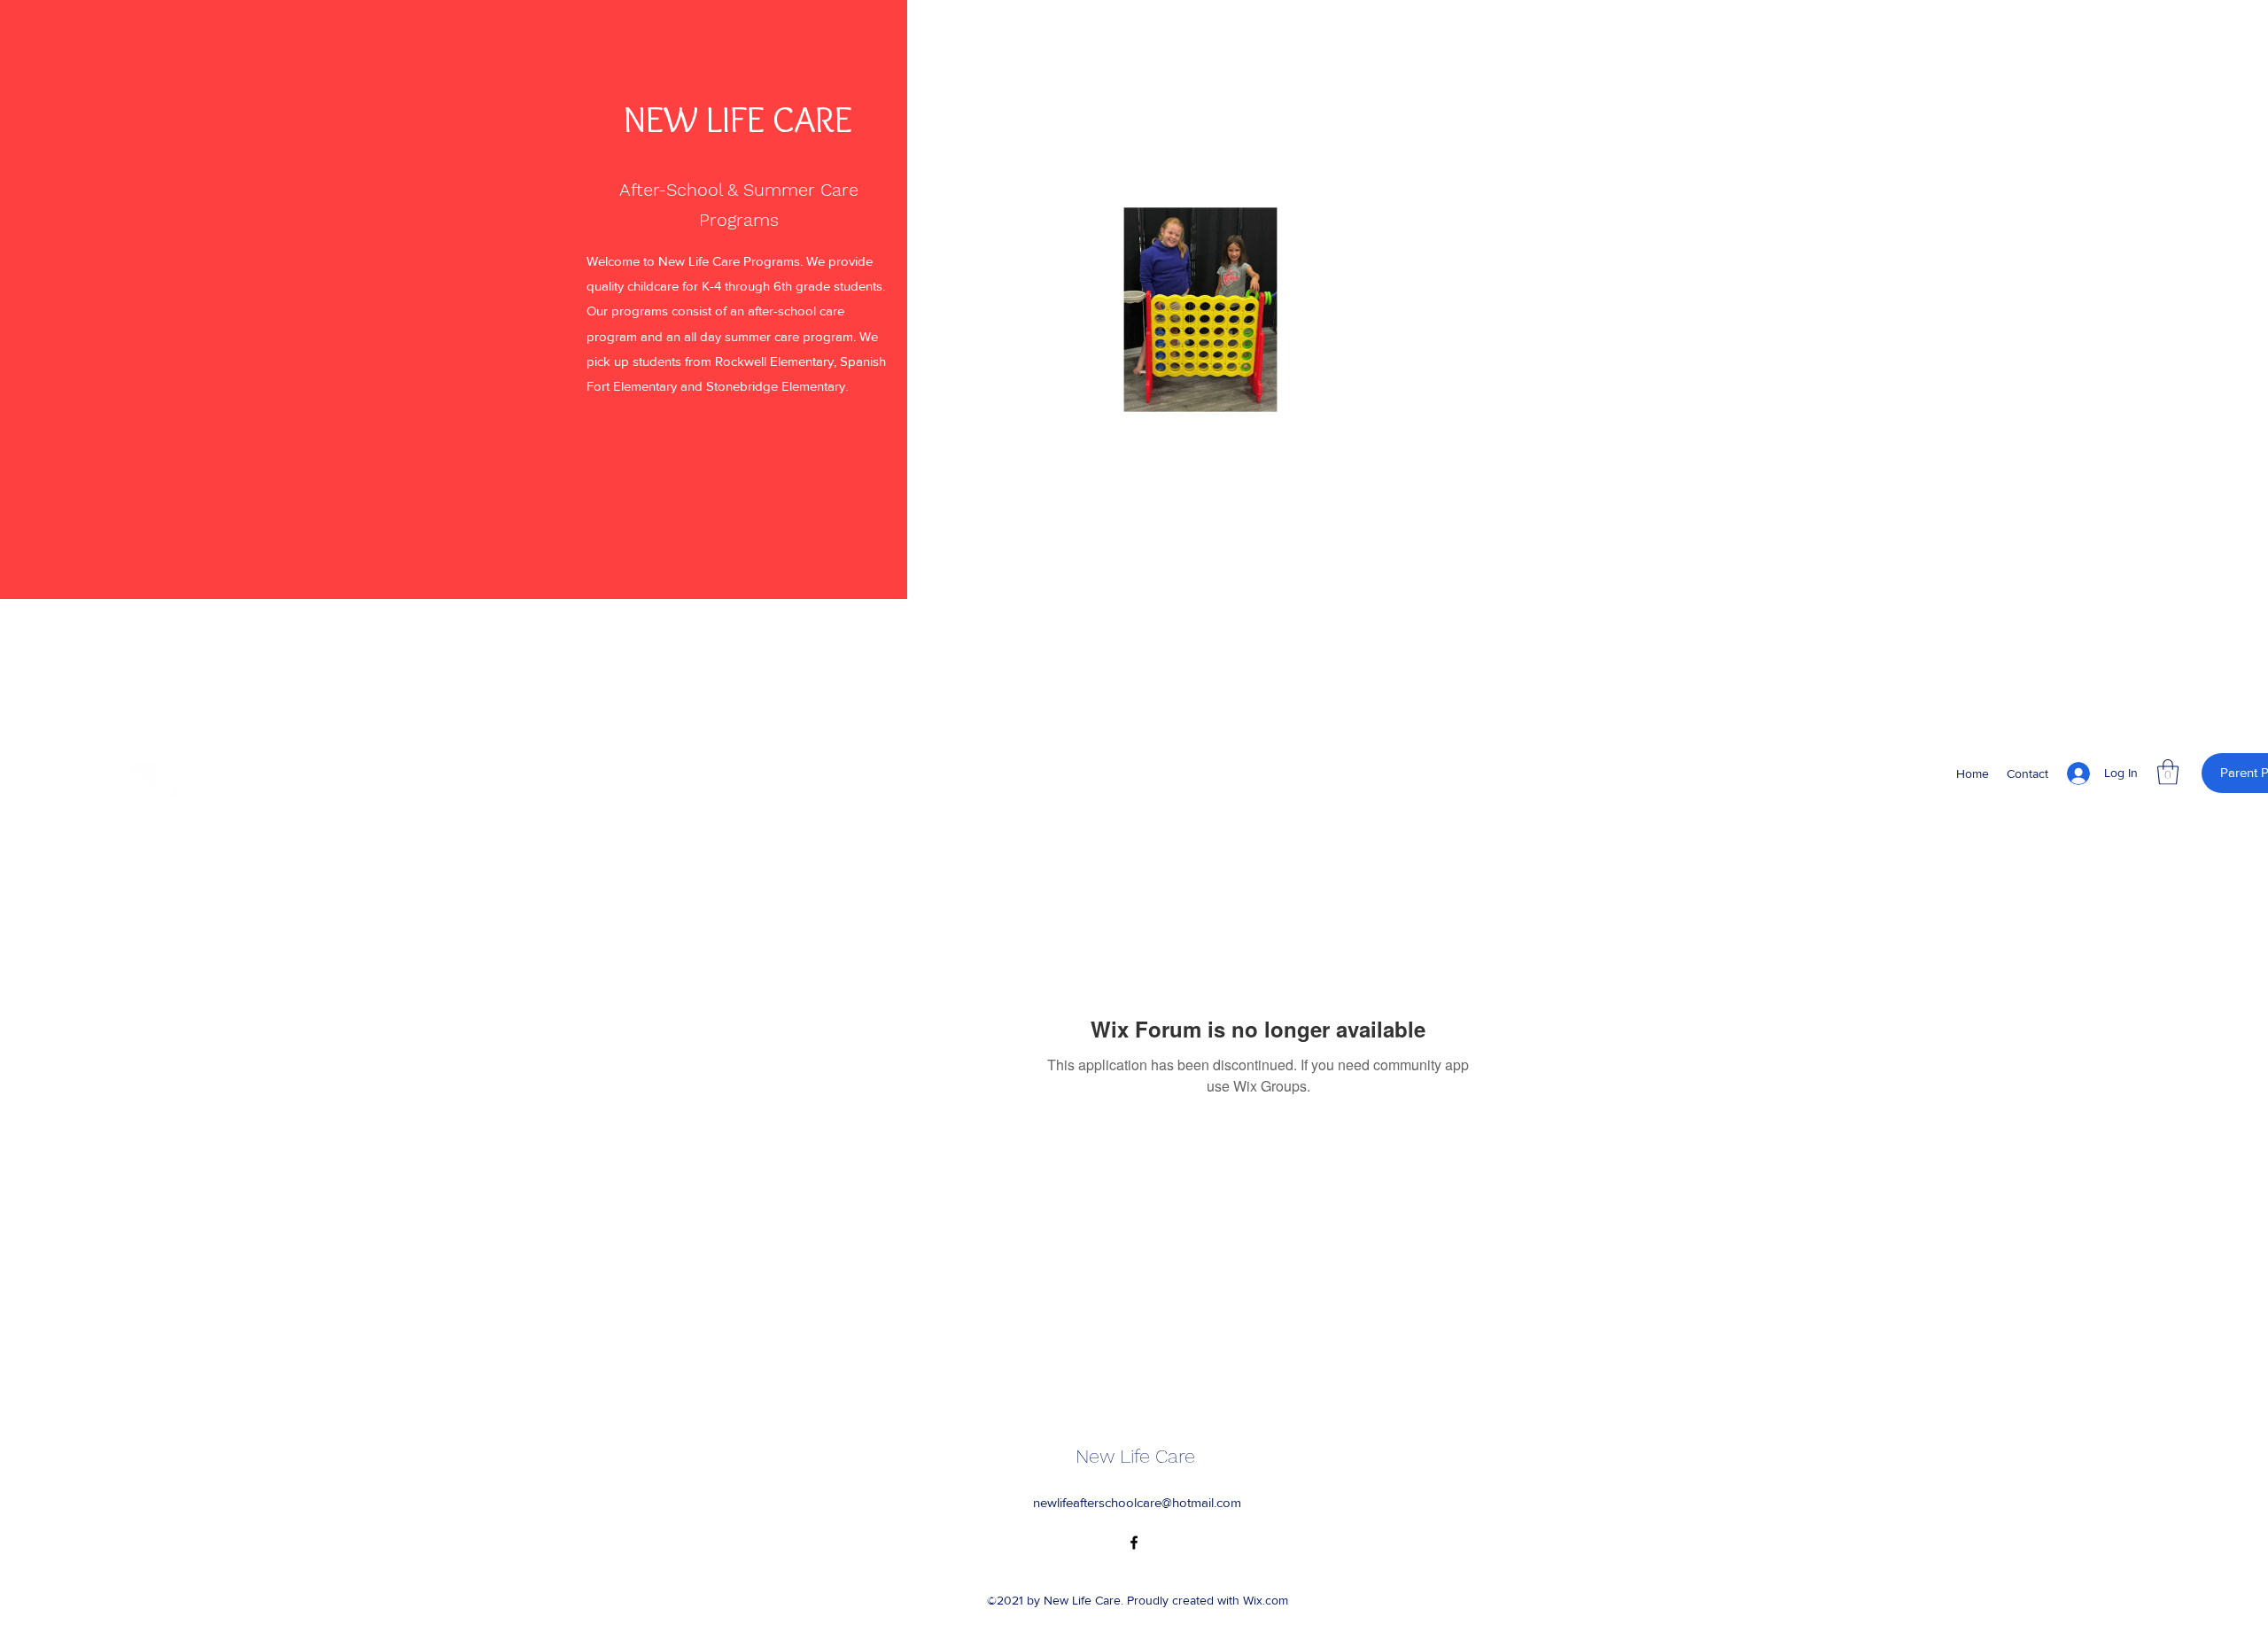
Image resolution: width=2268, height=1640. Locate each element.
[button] (1418, 426)
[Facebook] (1134, 1543)
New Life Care (1135, 1456)
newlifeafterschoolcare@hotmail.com (1137, 1502)
